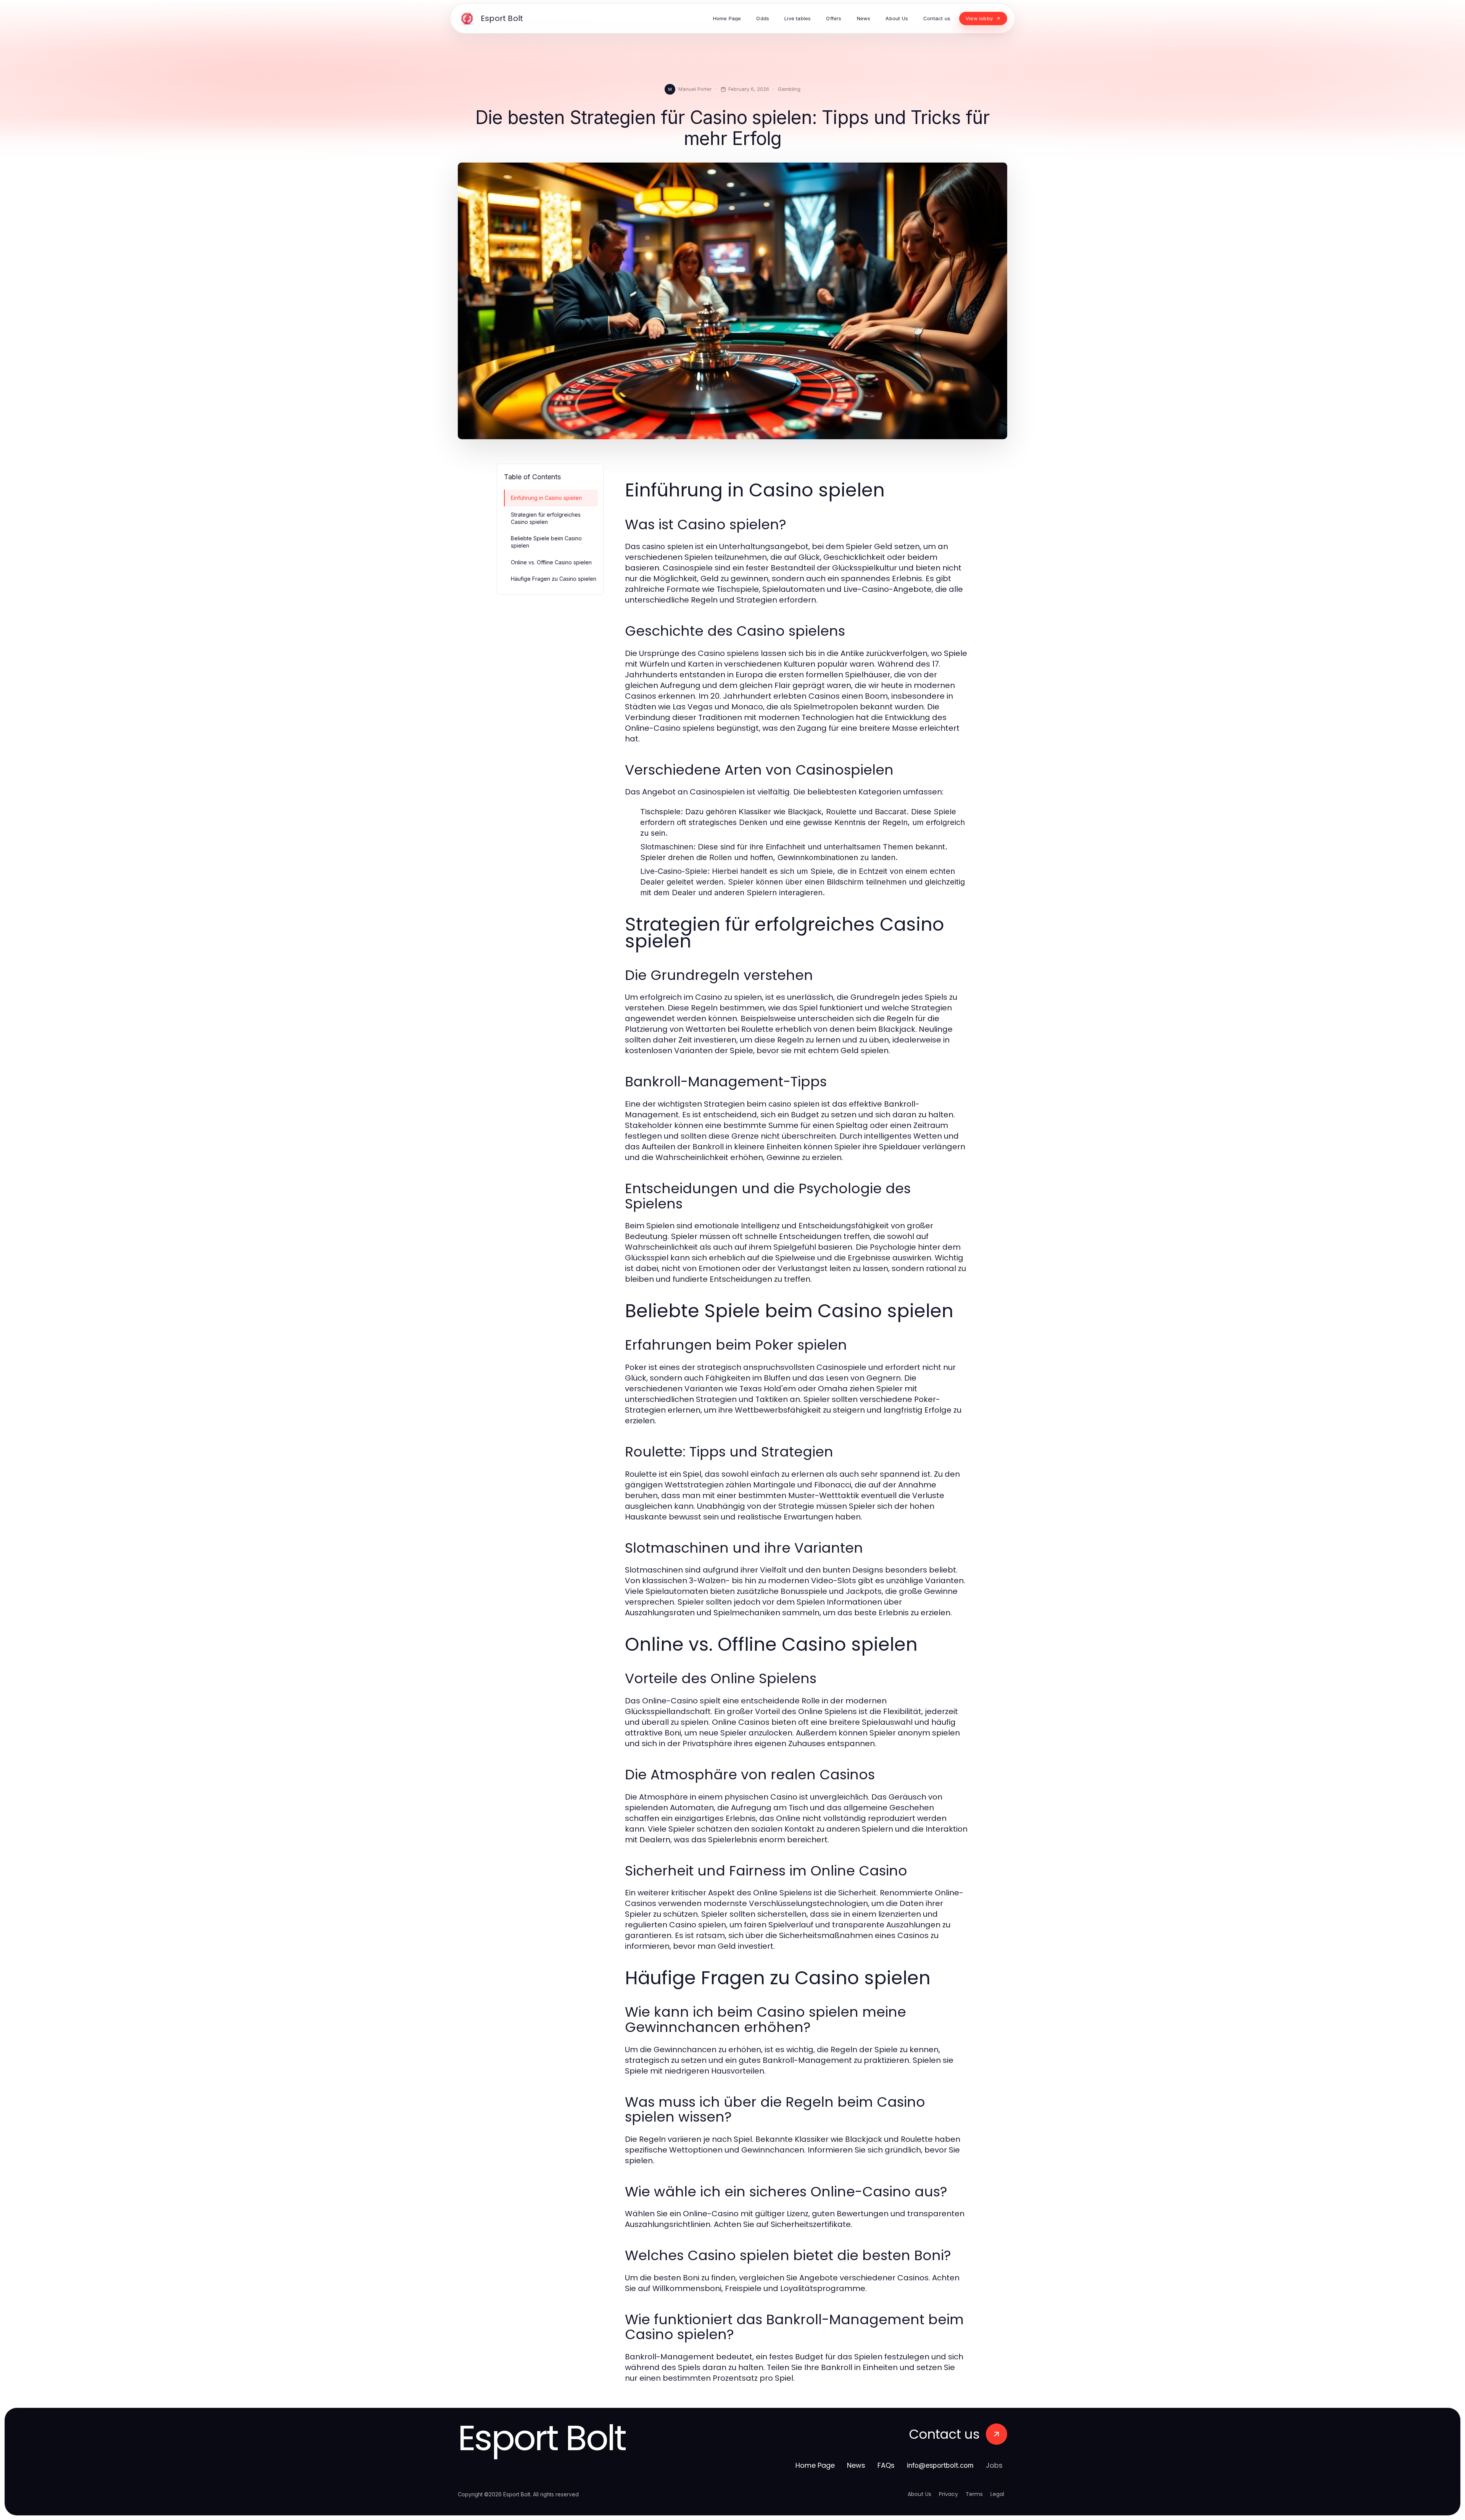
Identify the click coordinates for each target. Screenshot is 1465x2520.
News (856, 2465)
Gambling (789, 89)
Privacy (948, 2494)
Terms (974, 2494)
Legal (997, 2494)
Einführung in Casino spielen (546, 498)
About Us (919, 2494)
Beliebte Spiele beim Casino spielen (546, 542)
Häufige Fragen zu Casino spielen (554, 579)
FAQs (886, 2465)
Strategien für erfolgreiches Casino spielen (546, 518)
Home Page (815, 2465)
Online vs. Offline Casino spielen (551, 562)
